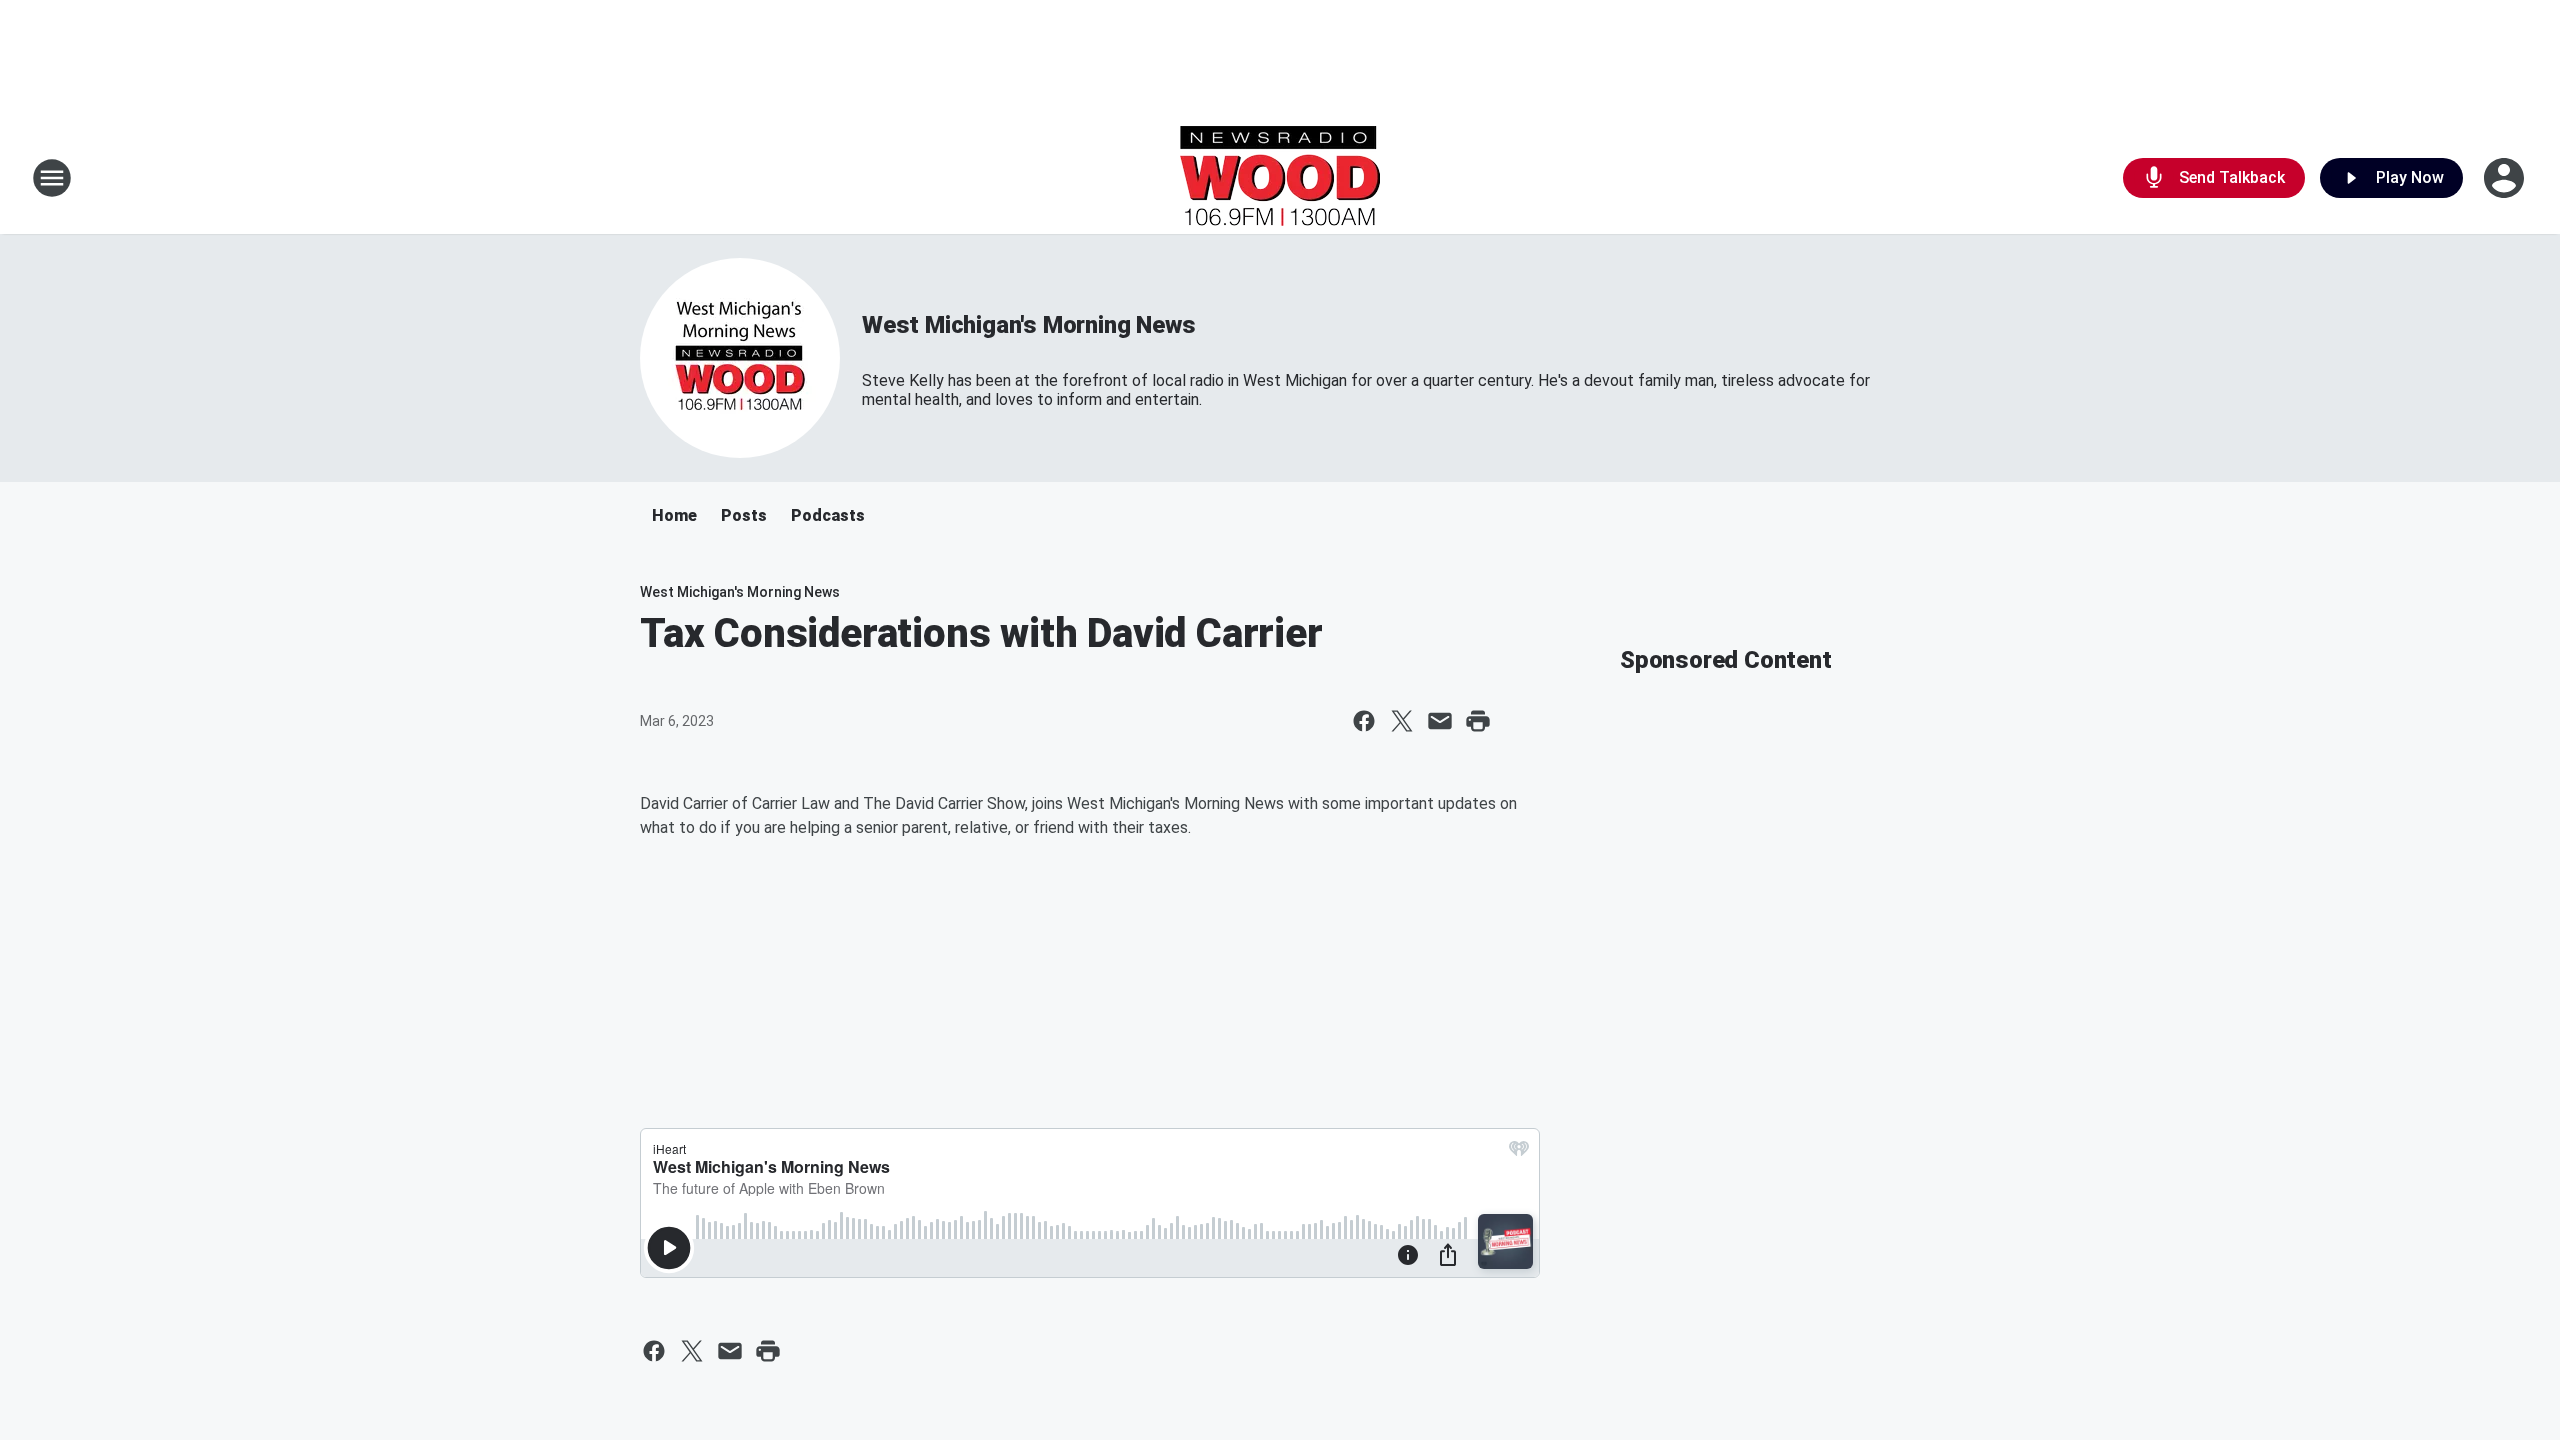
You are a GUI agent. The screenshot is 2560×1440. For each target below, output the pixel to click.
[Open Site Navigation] (52, 178)
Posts (744, 515)
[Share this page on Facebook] (1364, 721)
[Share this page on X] (1402, 721)
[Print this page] (1478, 721)
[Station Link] (1280, 178)
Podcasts (828, 515)
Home (674, 515)
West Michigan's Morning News (1028, 325)
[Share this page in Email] (1440, 721)
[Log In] (2506, 178)
